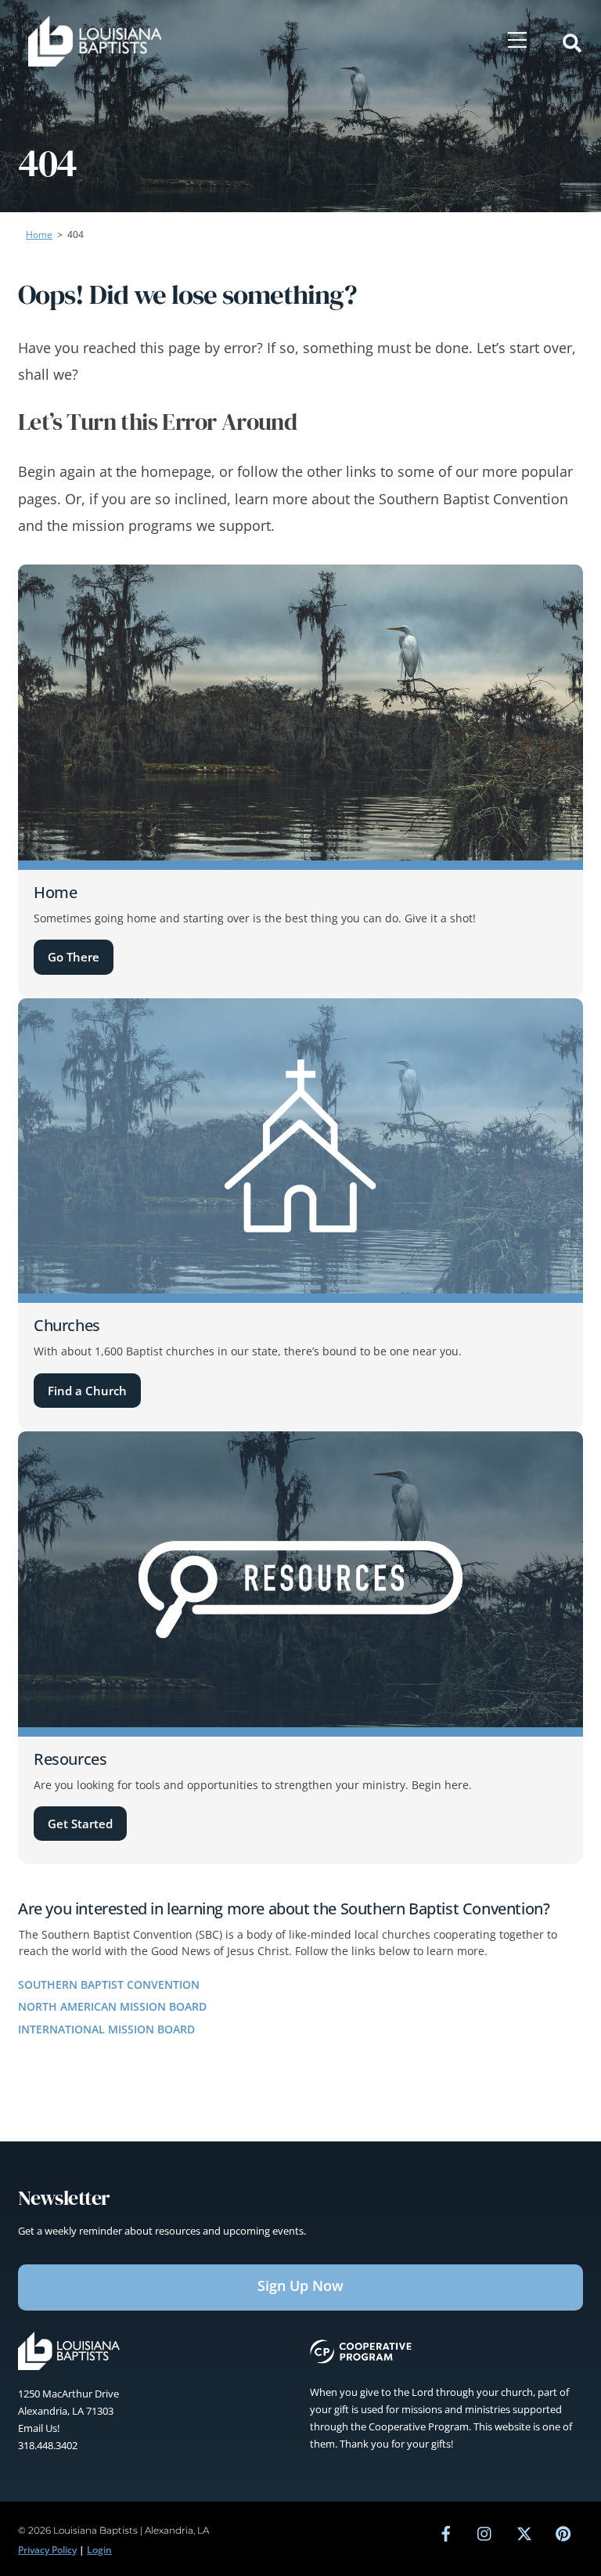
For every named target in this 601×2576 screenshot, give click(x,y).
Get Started (80, 1824)
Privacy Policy (47, 2550)
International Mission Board (106, 2029)
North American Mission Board (112, 2006)
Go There (74, 957)
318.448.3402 (48, 2445)
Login (99, 2550)
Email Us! (39, 2428)
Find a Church (87, 1391)
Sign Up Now (300, 2286)
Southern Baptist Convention (109, 1984)
